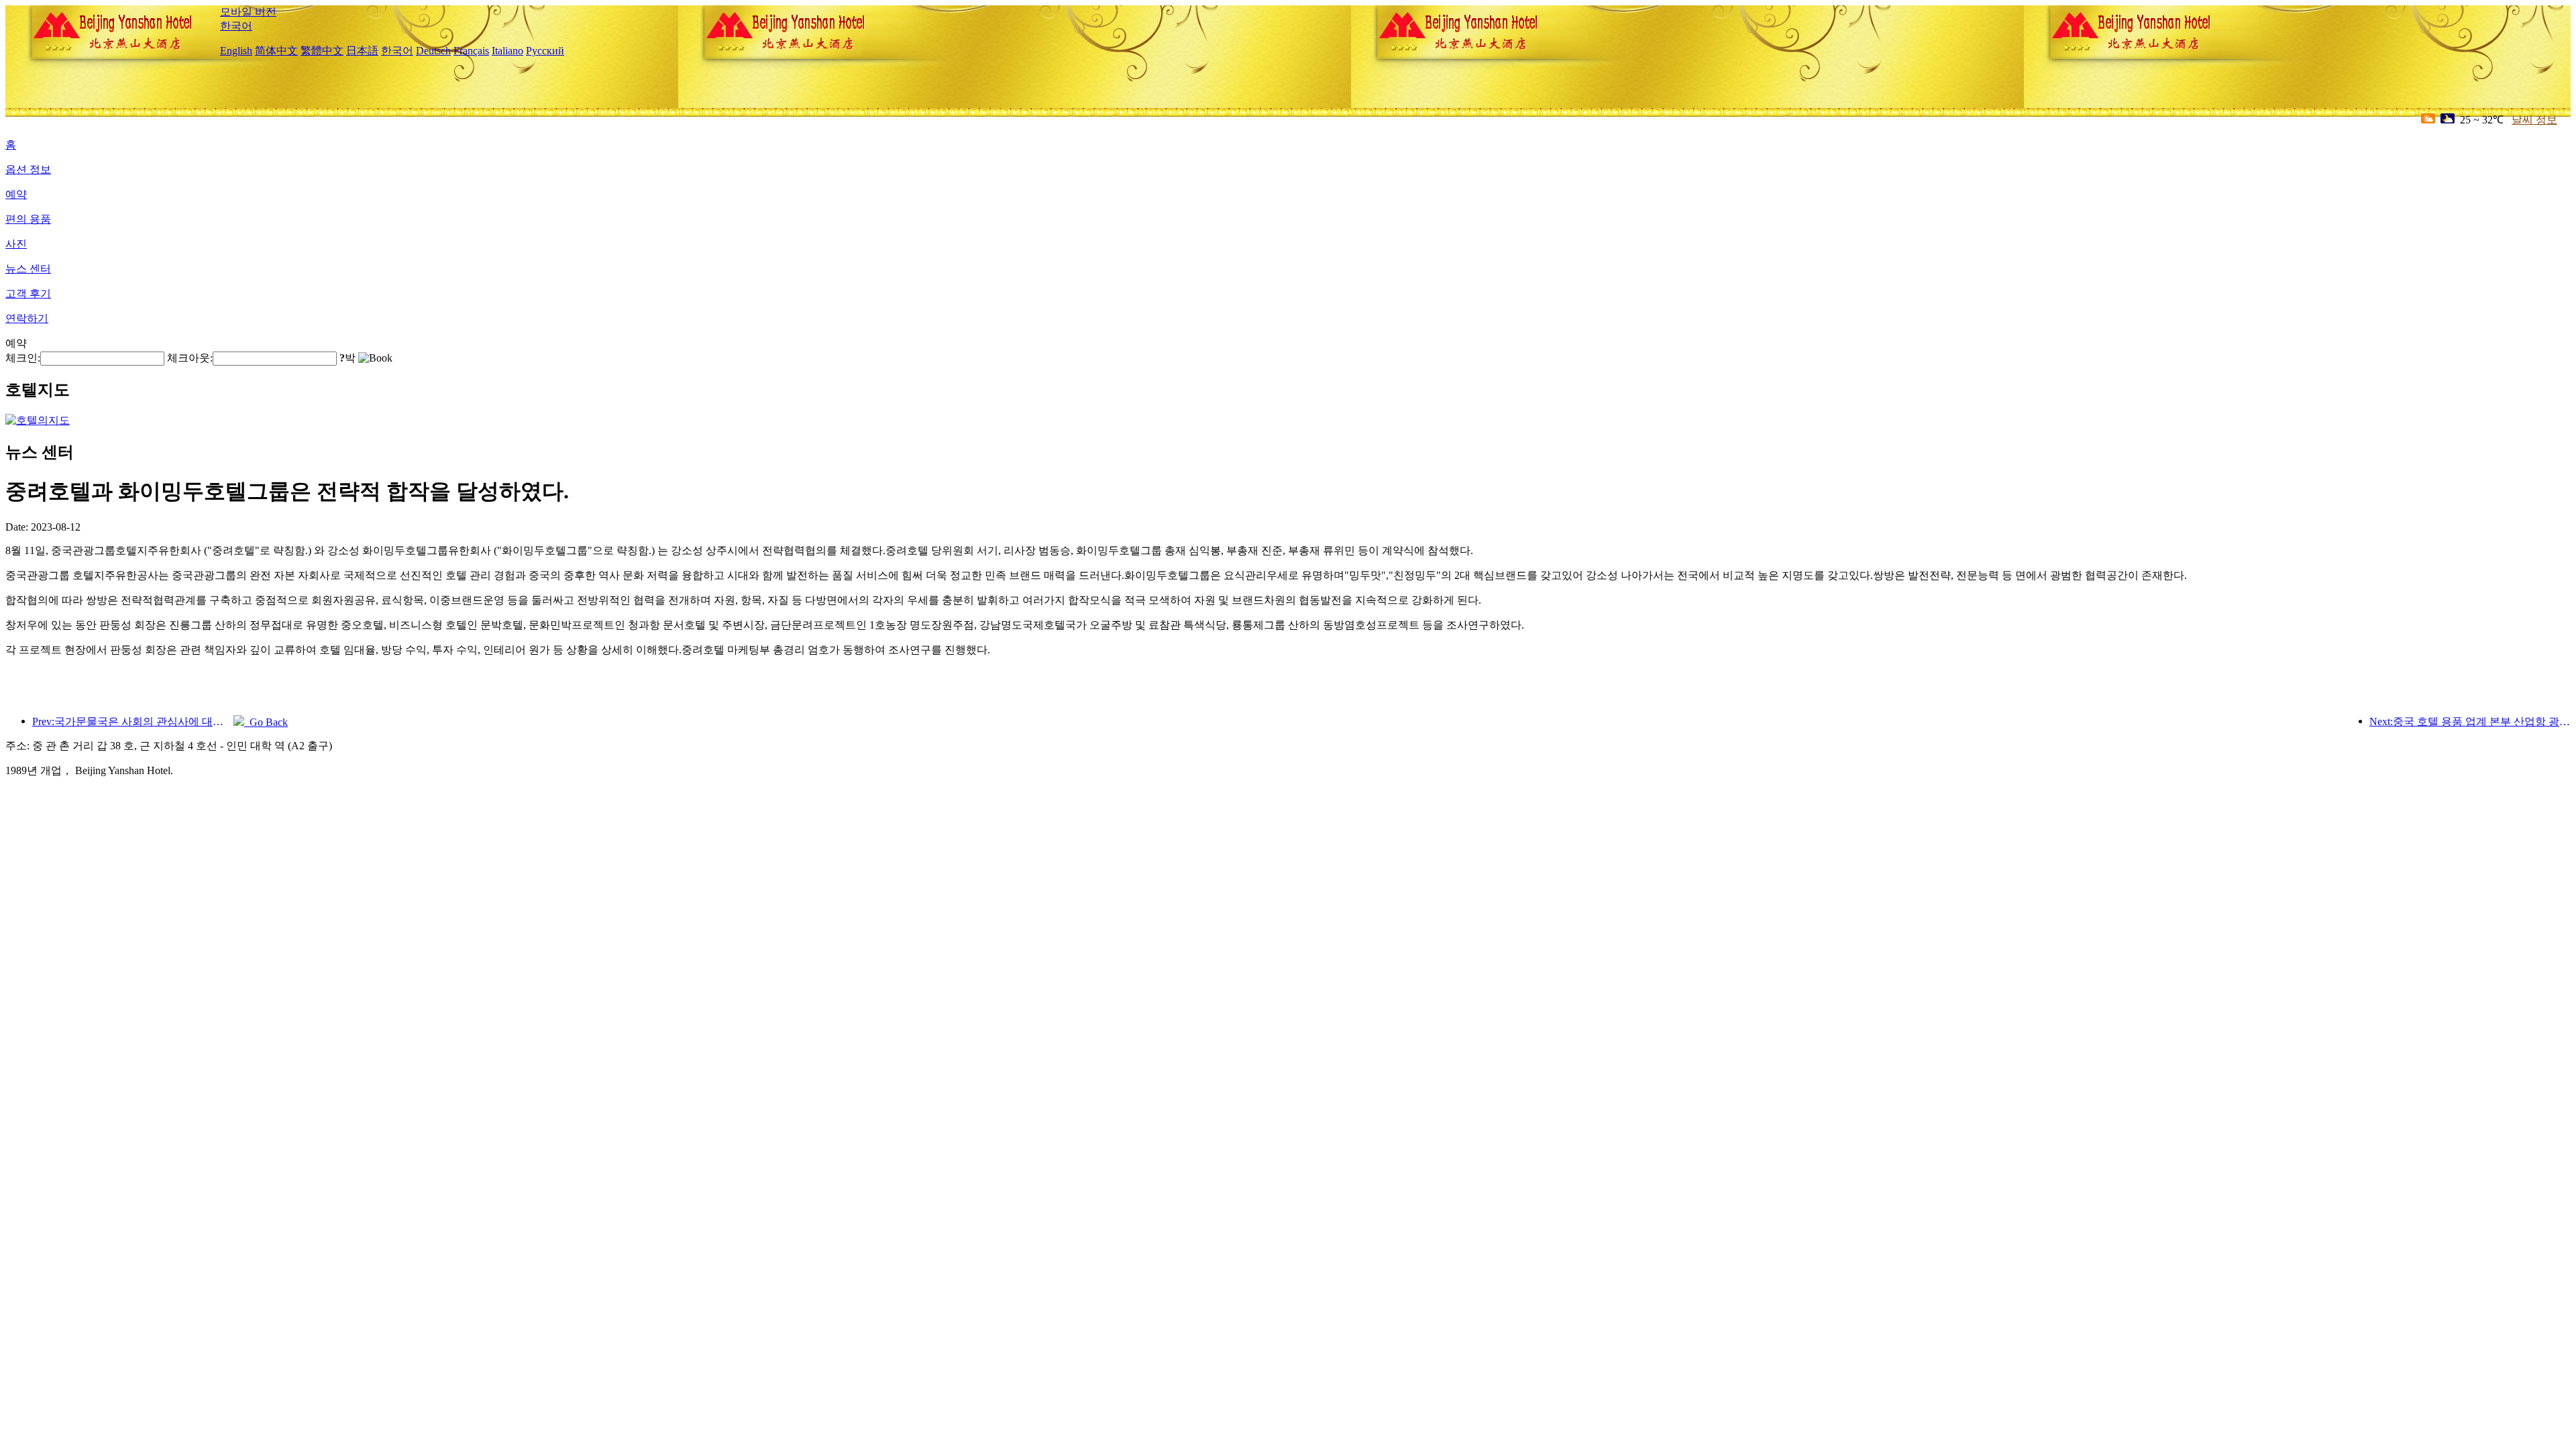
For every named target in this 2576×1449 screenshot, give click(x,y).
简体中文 (276, 51)
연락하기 (27, 318)
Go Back (266, 722)
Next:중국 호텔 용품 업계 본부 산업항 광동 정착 (2470, 721)
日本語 (362, 51)
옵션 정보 (28, 169)
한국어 (236, 26)
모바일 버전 (248, 12)
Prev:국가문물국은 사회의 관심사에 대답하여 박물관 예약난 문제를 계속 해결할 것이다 (133, 721)
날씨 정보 (2534, 120)
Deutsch (433, 51)
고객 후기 (28, 293)
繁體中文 (322, 51)
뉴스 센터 (28, 269)
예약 (16, 194)
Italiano (507, 51)
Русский (545, 51)
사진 (16, 244)
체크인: (23, 358)
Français (471, 51)
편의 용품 (28, 219)
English (236, 51)
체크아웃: (190, 358)
